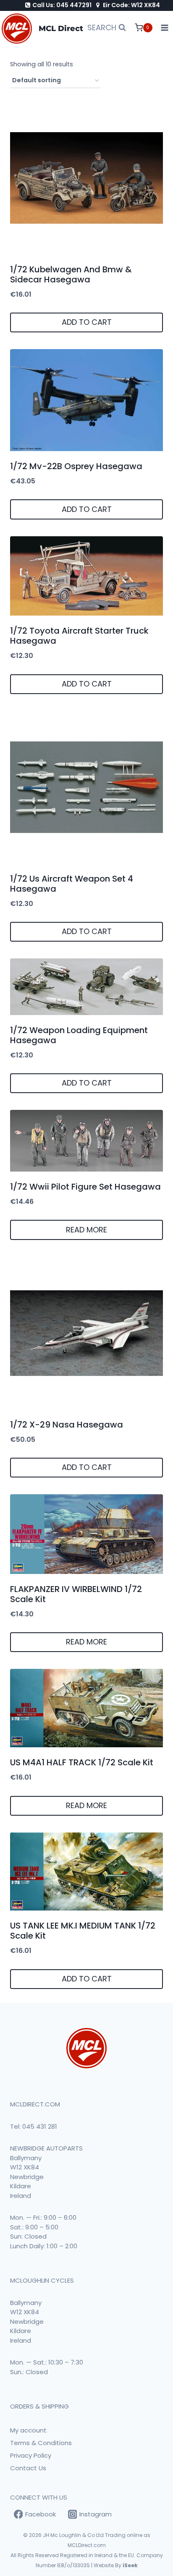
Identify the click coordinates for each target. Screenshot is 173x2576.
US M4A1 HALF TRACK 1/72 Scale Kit (82, 1762)
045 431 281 (40, 2126)
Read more (86, 1230)
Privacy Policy (31, 2455)
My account (28, 2430)
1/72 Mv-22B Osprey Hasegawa (76, 466)
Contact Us (28, 2468)
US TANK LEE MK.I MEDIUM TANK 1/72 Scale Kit (83, 1931)
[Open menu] (165, 28)
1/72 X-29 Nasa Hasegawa (67, 1425)
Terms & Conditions (41, 2443)
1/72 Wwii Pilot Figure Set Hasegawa (85, 1187)
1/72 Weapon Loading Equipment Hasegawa (79, 1035)
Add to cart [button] (87, 322)
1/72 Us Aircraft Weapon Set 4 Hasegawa (72, 884)
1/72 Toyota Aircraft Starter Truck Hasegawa (79, 636)
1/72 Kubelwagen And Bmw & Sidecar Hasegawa (71, 274)
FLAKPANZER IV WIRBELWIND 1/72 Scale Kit (76, 1594)
